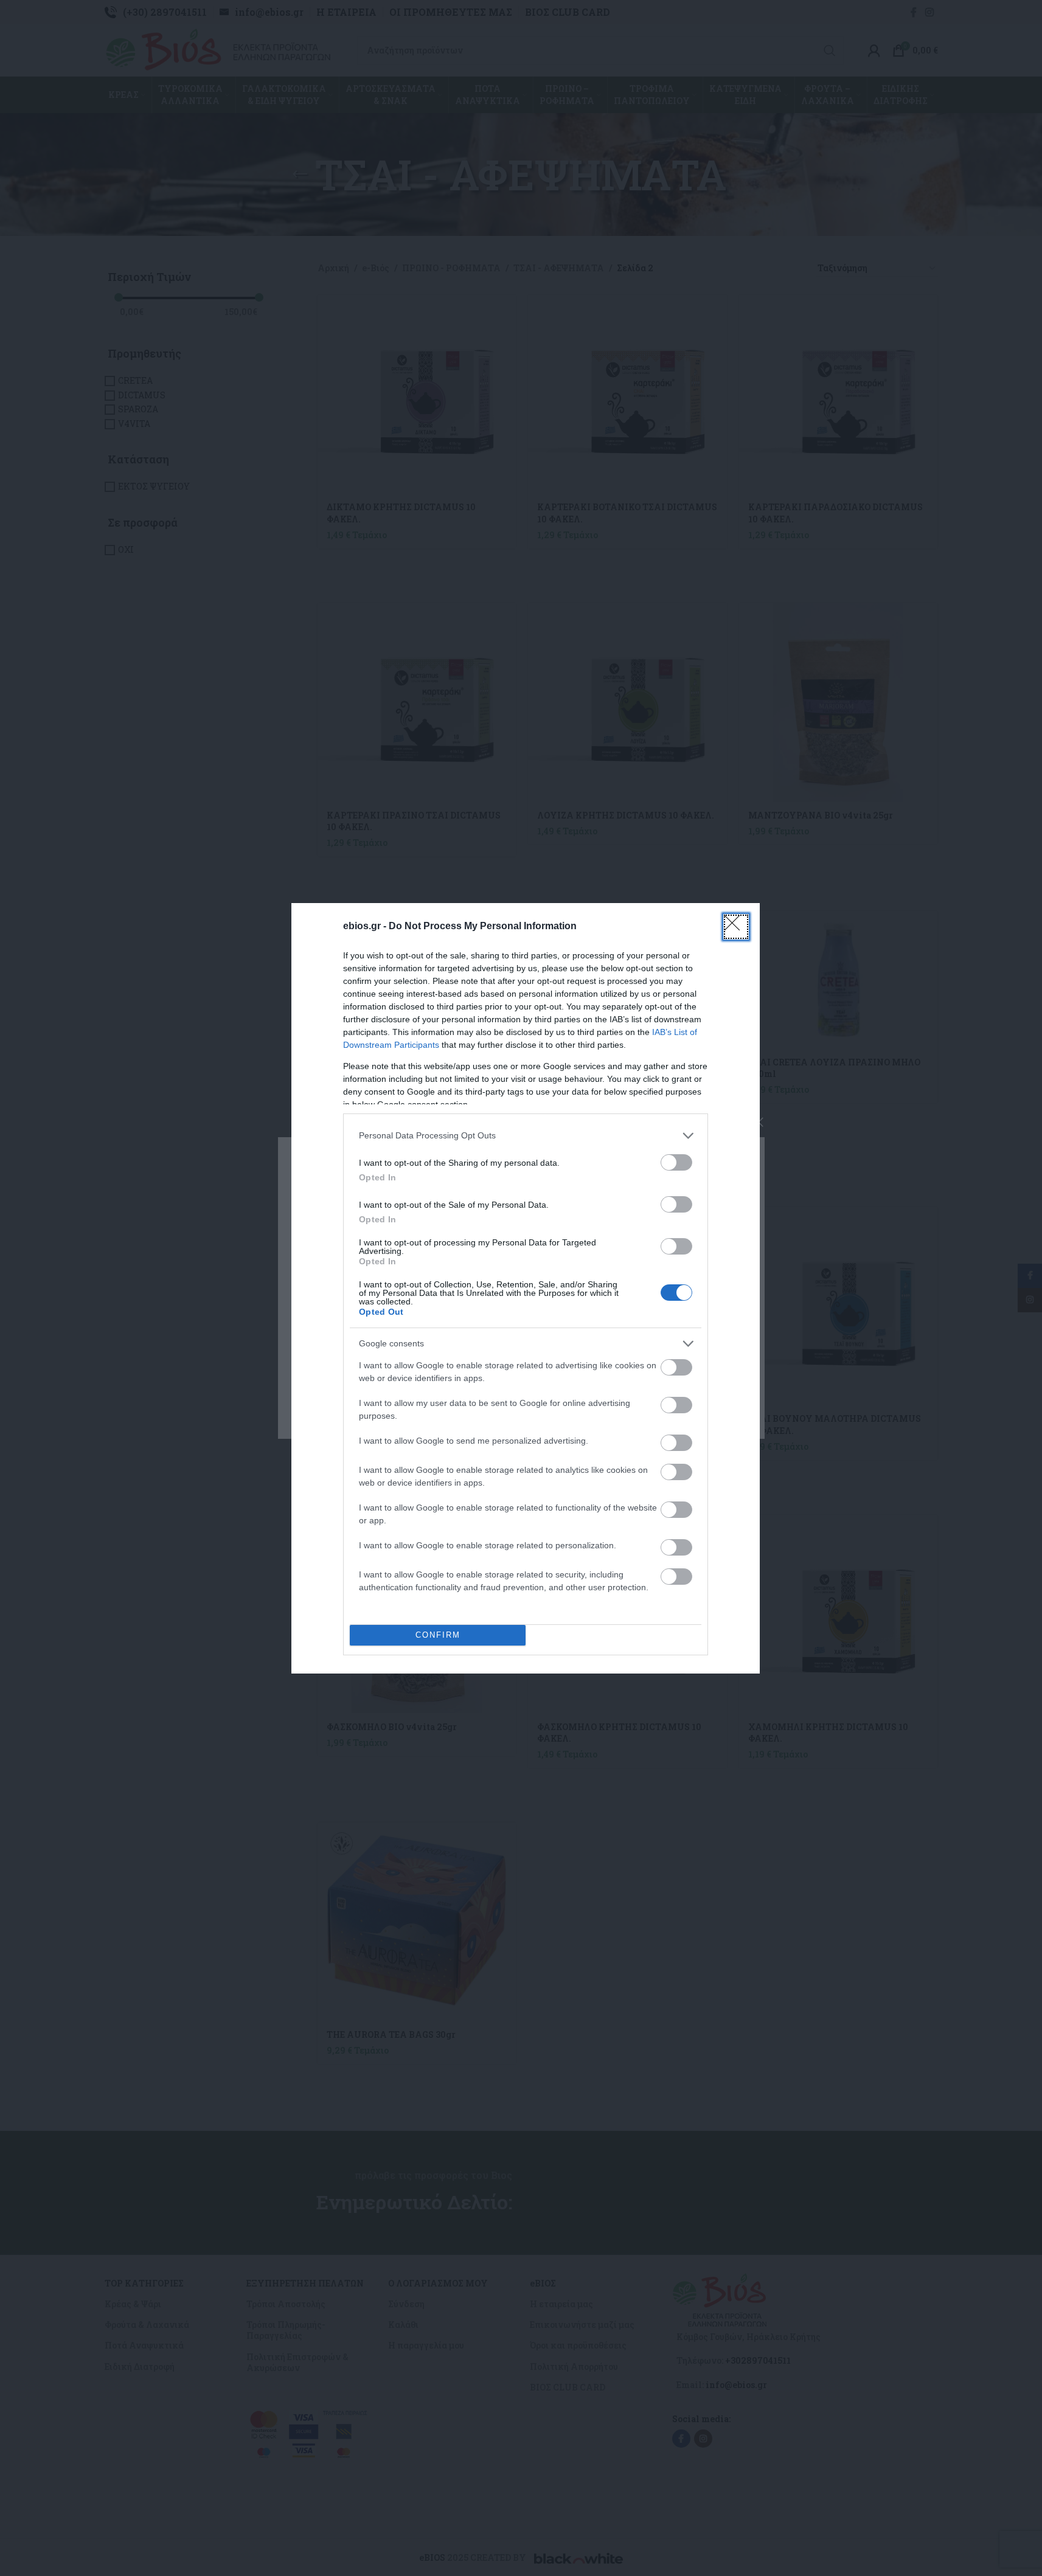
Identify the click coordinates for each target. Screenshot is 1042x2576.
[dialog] (526, 1288)
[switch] (676, 1162)
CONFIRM (438, 1635)
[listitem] (526, 1136)
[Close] (736, 927)
